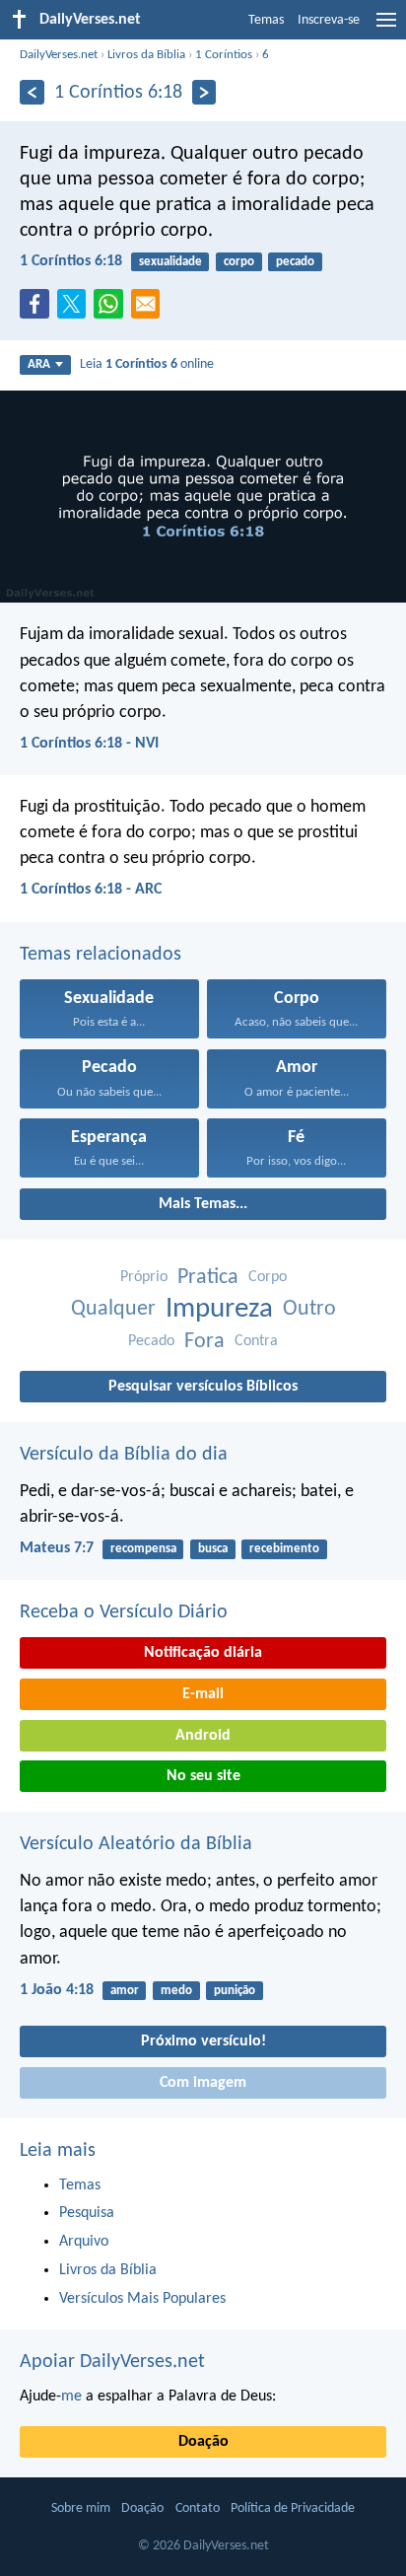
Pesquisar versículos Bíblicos (203, 1387)
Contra (256, 1341)
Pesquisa (87, 2213)
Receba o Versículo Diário (124, 1612)
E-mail (203, 1694)
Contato (198, 2508)
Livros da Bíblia (146, 55)
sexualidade (170, 262)
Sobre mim (81, 2508)
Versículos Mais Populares (142, 2299)
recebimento (284, 1549)
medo (176, 1991)
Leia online (147, 364)
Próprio (144, 1277)
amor (125, 1991)
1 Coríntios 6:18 (71, 261)
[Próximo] (204, 92)
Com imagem (203, 2083)
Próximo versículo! (203, 2041)
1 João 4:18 (57, 1990)
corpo (239, 262)
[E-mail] (150, 310)
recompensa (143, 1549)
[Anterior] (32, 92)
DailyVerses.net (59, 55)
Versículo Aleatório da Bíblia (136, 1844)
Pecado (151, 1341)
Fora (204, 1342)
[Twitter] (76, 310)
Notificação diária (203, 1653)
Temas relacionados (101, 955)
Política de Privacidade (293, 2508)
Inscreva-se (329, 20)
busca (213, 1549)
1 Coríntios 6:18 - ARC (91, 890)
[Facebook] (38, 310)
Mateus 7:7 (57, 1548)
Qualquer (113, 1309)
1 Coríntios (224, 55)
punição (235, 1991)
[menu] (386, 28)
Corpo (268, 1277)
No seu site (203, 1776)
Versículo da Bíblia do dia (124, 1455)
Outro (309, 1309)
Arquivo (84, 2242)
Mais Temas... (203, 1204)
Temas (266, 20)
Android (203, 1736)
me (71, 2397)
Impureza (219, 1309)
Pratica (208, 1278)
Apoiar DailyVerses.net (112, 2362)
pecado (295, 262)
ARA (39, 364)
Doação (203, 2442)
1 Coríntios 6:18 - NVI (89, 744)
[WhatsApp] (112, 305)
